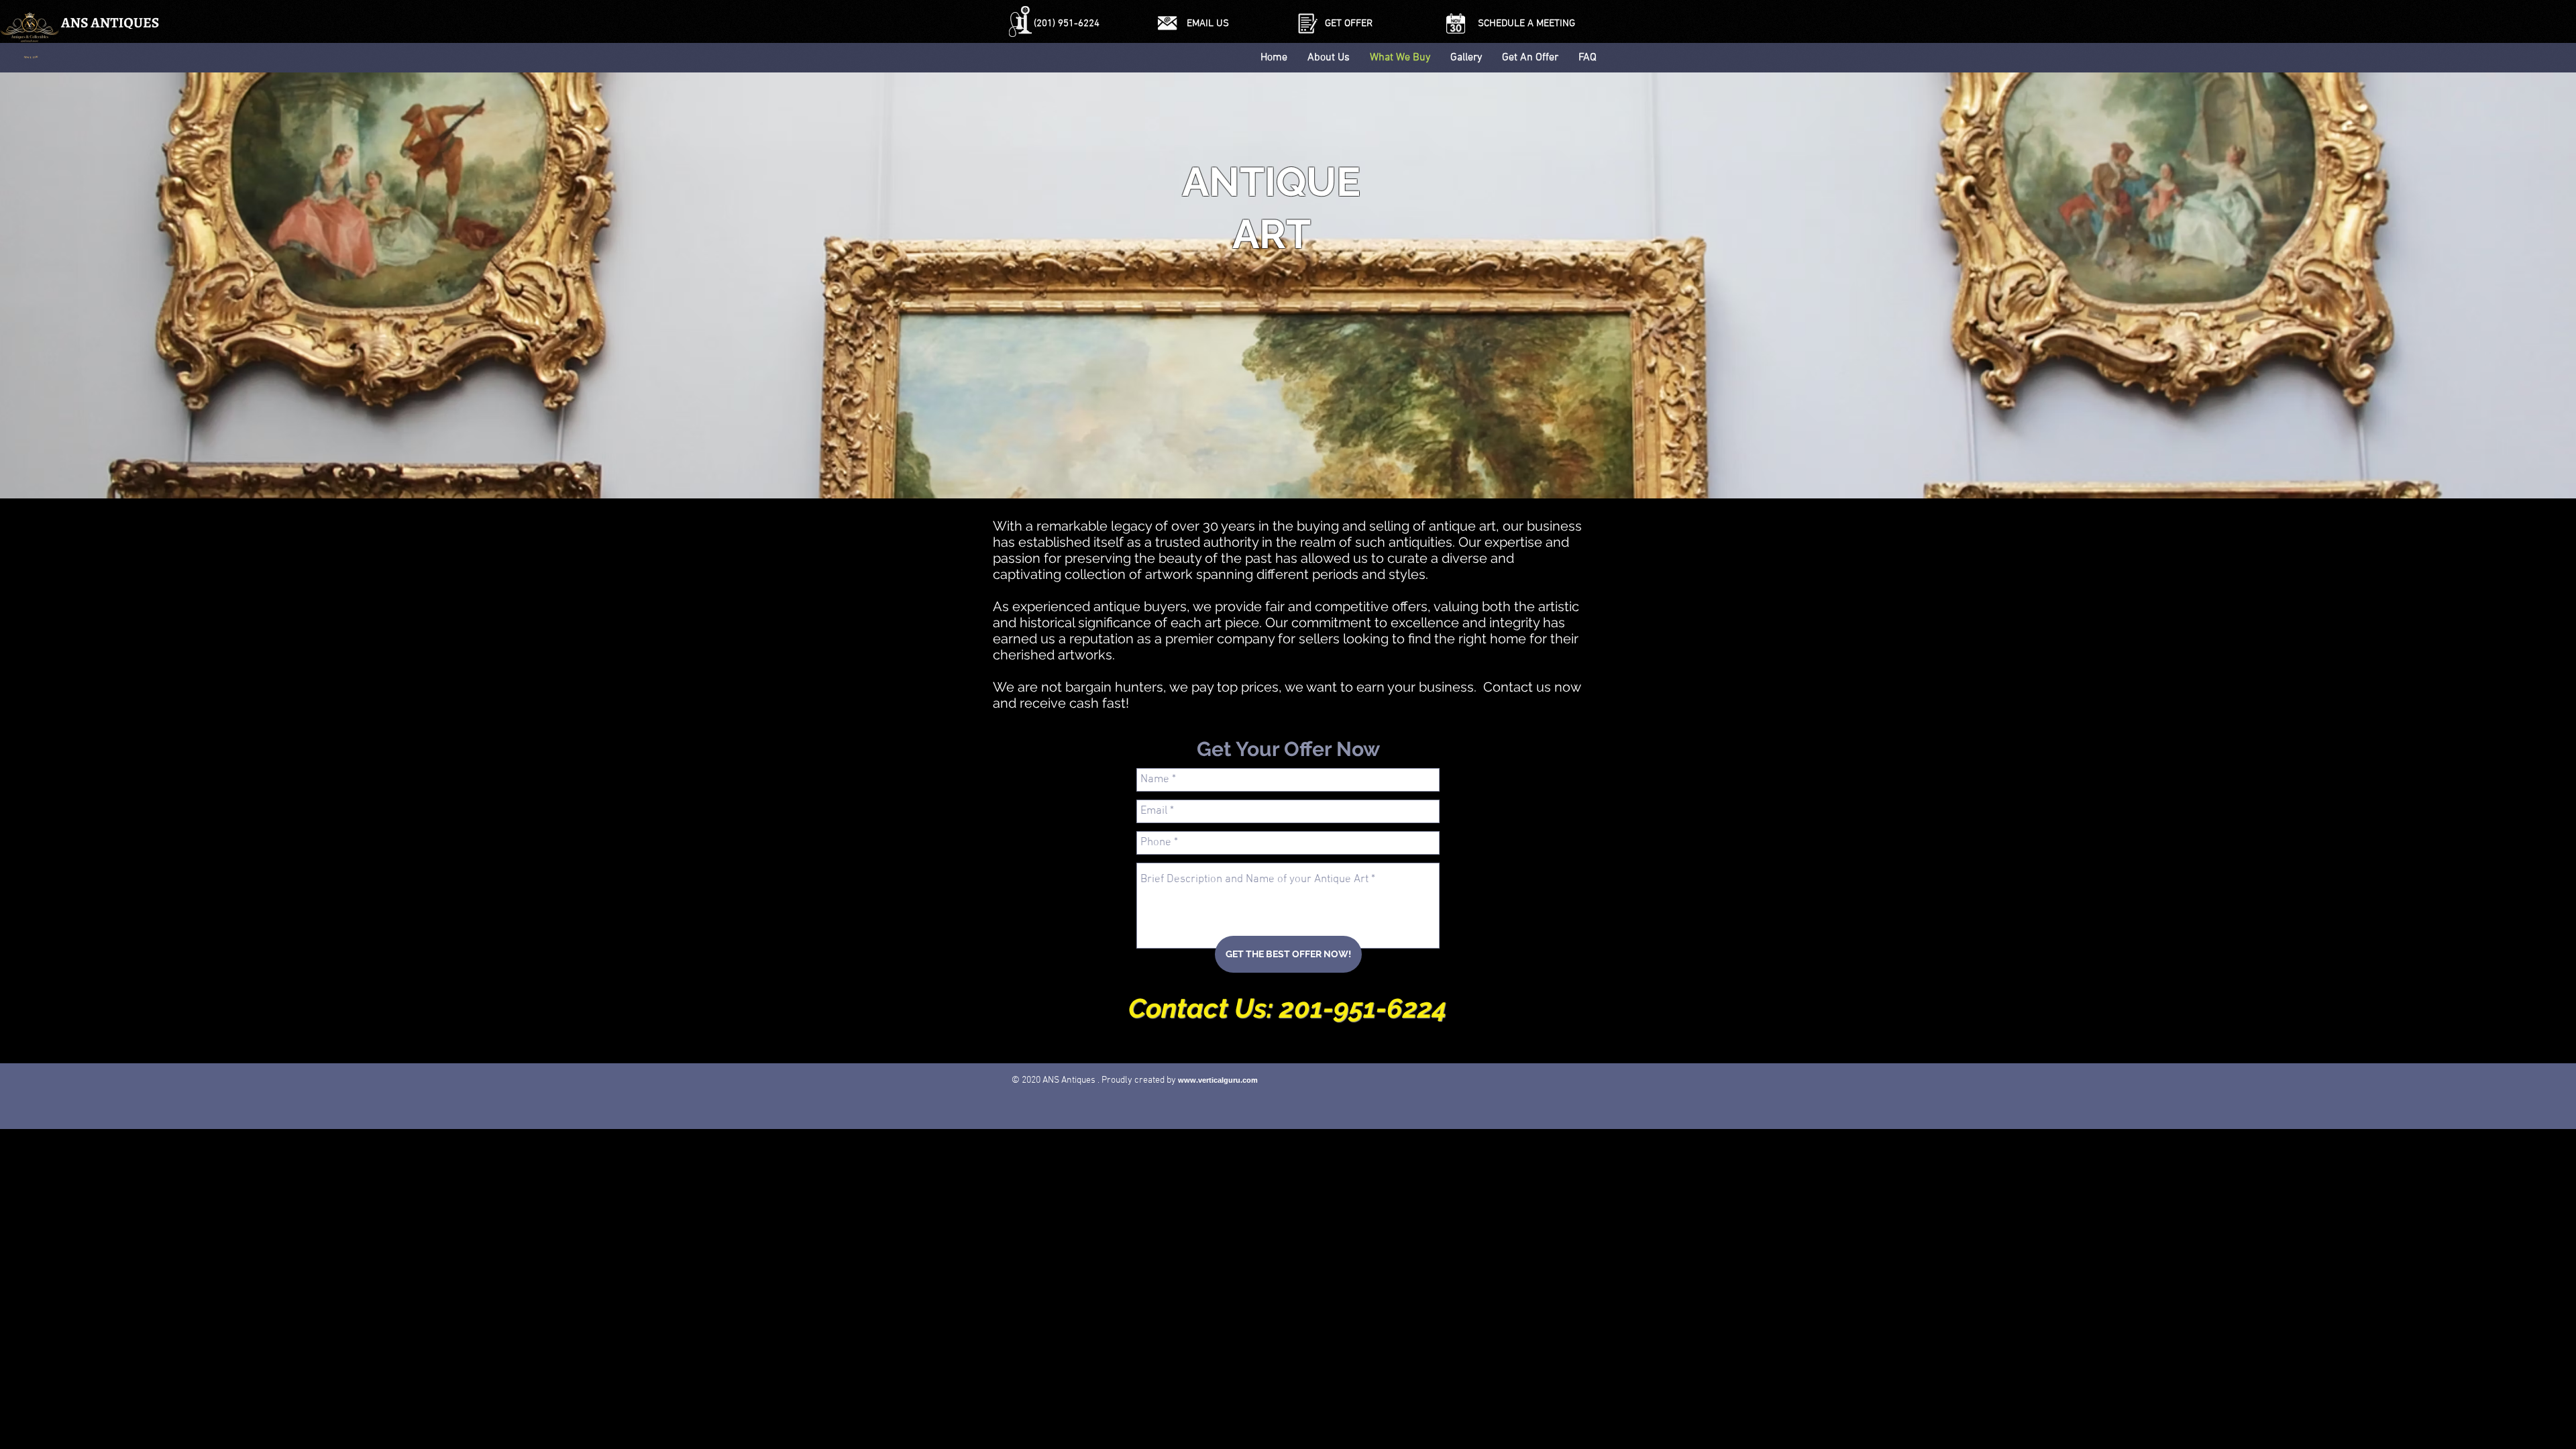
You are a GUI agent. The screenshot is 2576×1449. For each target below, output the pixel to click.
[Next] (2502, 285)
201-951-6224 (1363, 1008)
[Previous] (74, 285)
